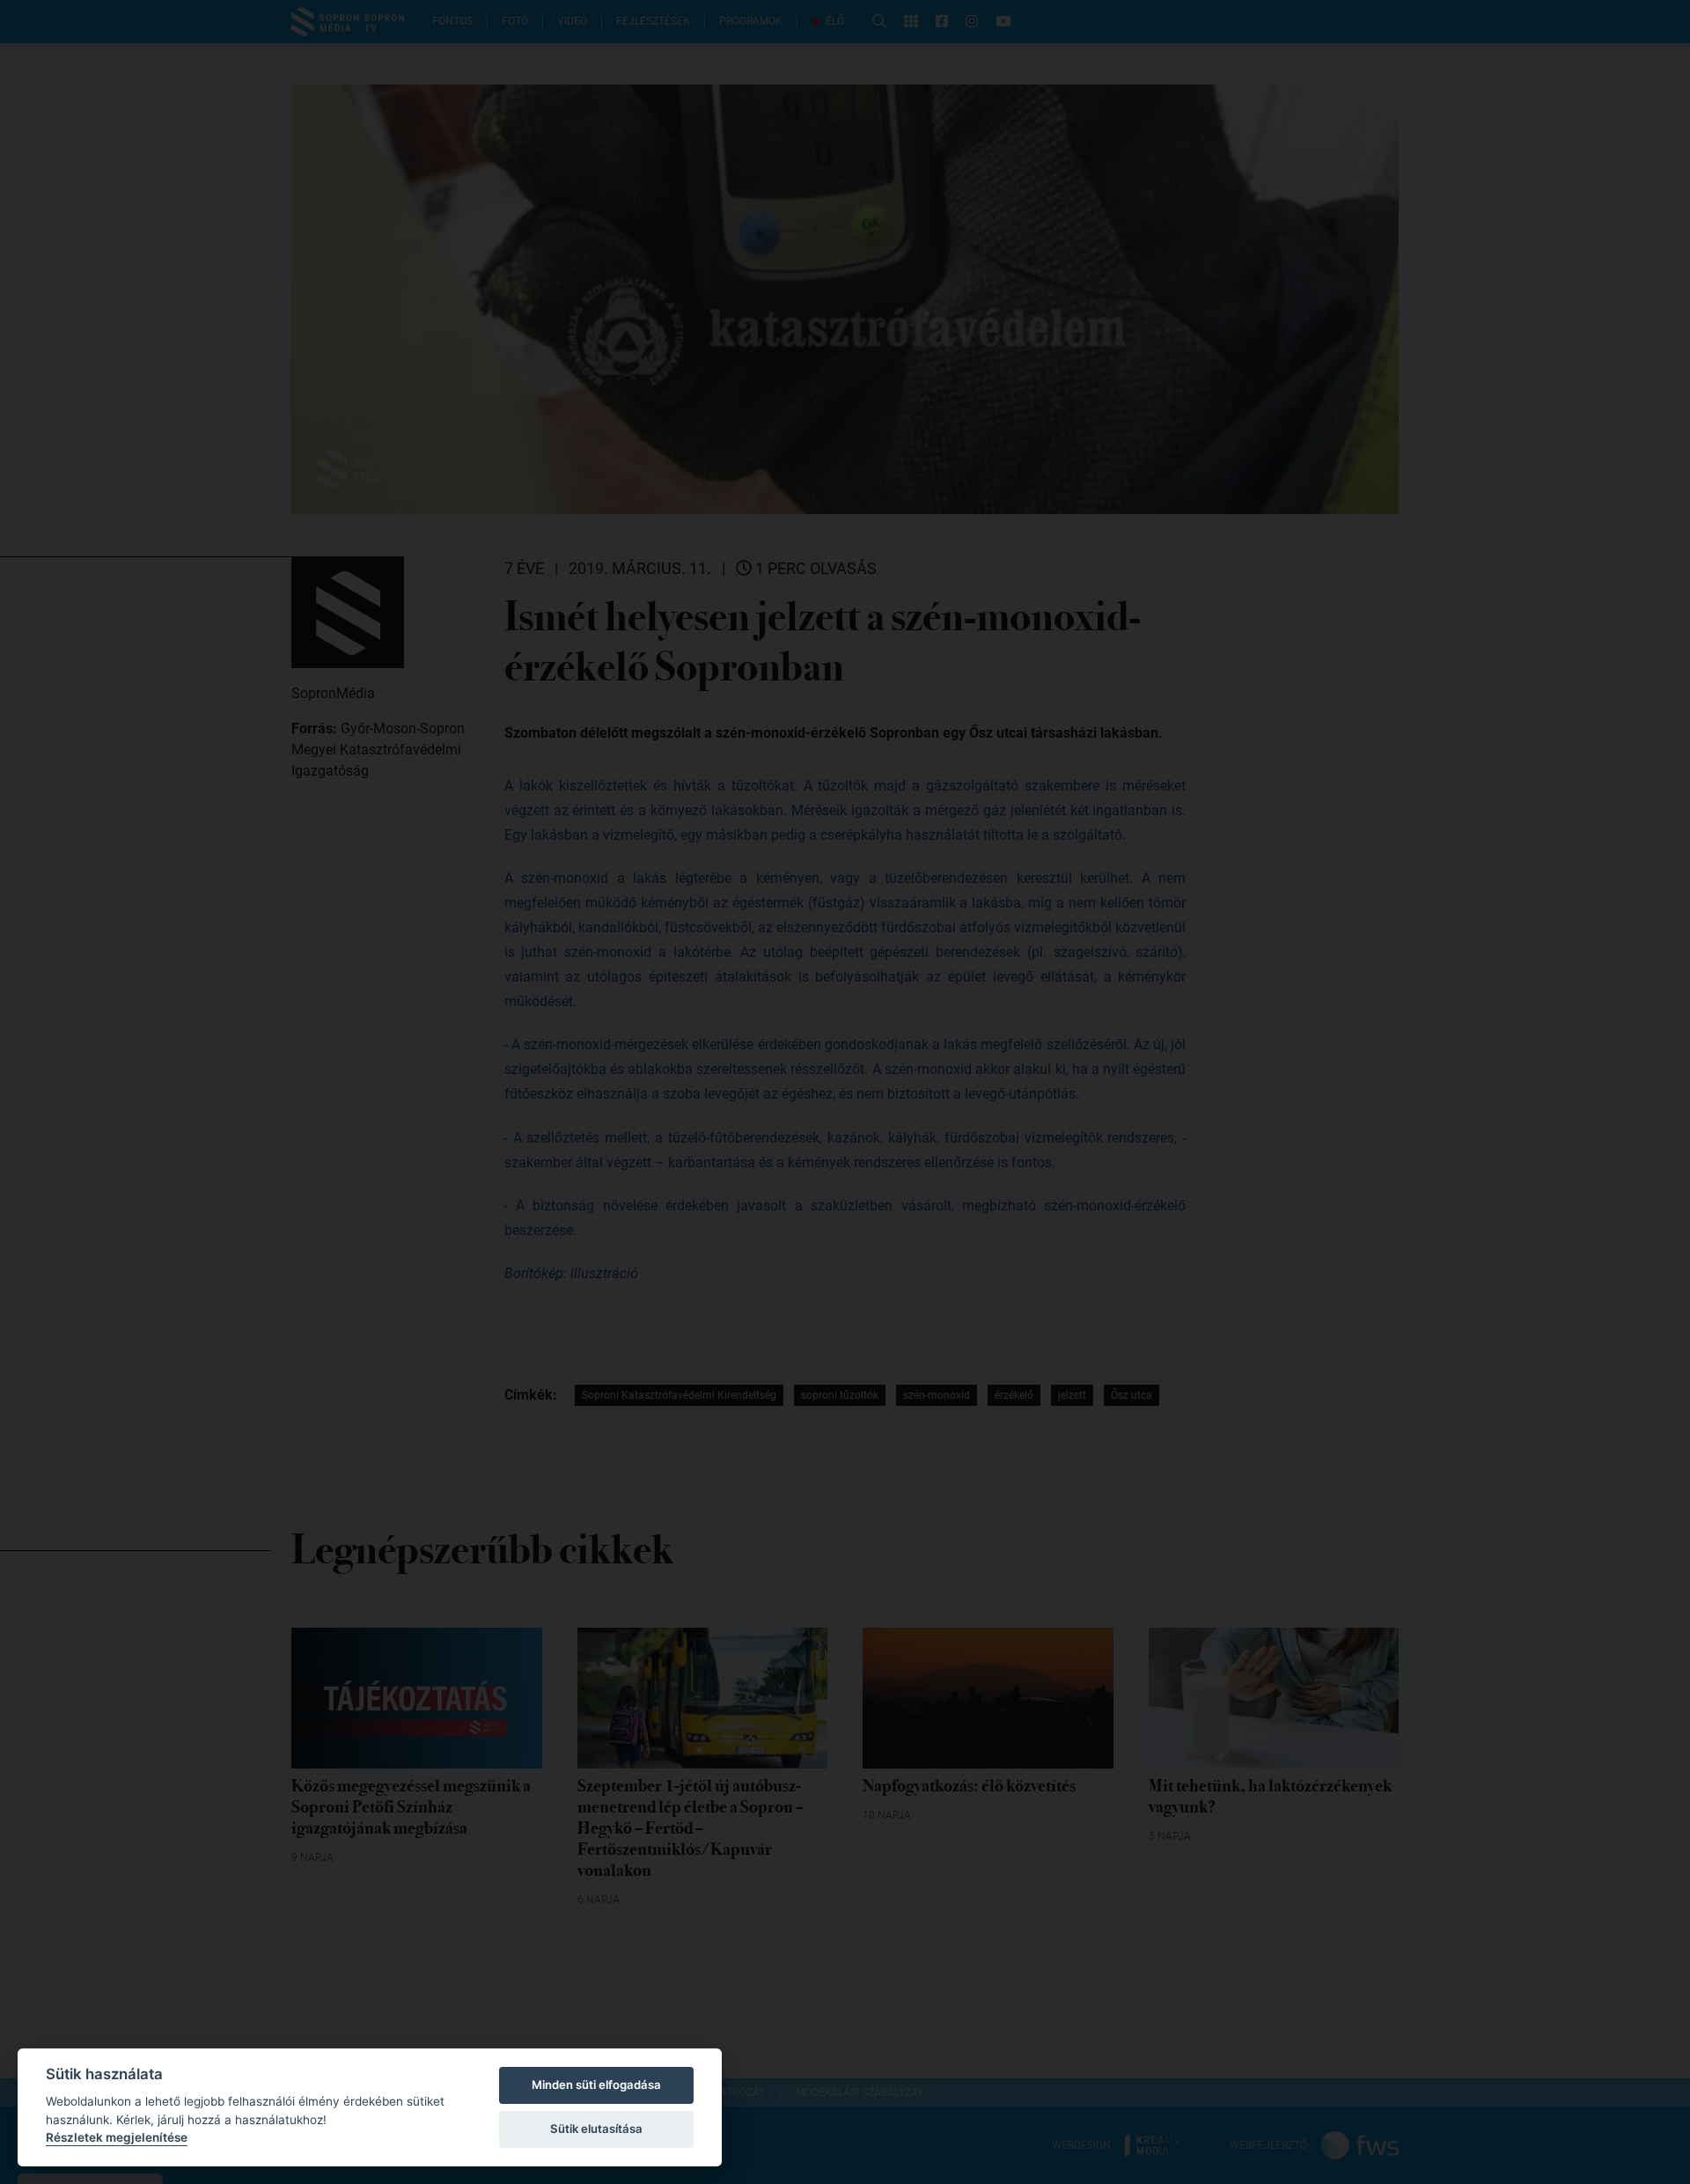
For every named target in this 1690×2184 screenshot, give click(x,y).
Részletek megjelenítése (117, 2137)
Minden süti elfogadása (596, 2085)
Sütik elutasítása (596, 2129)
